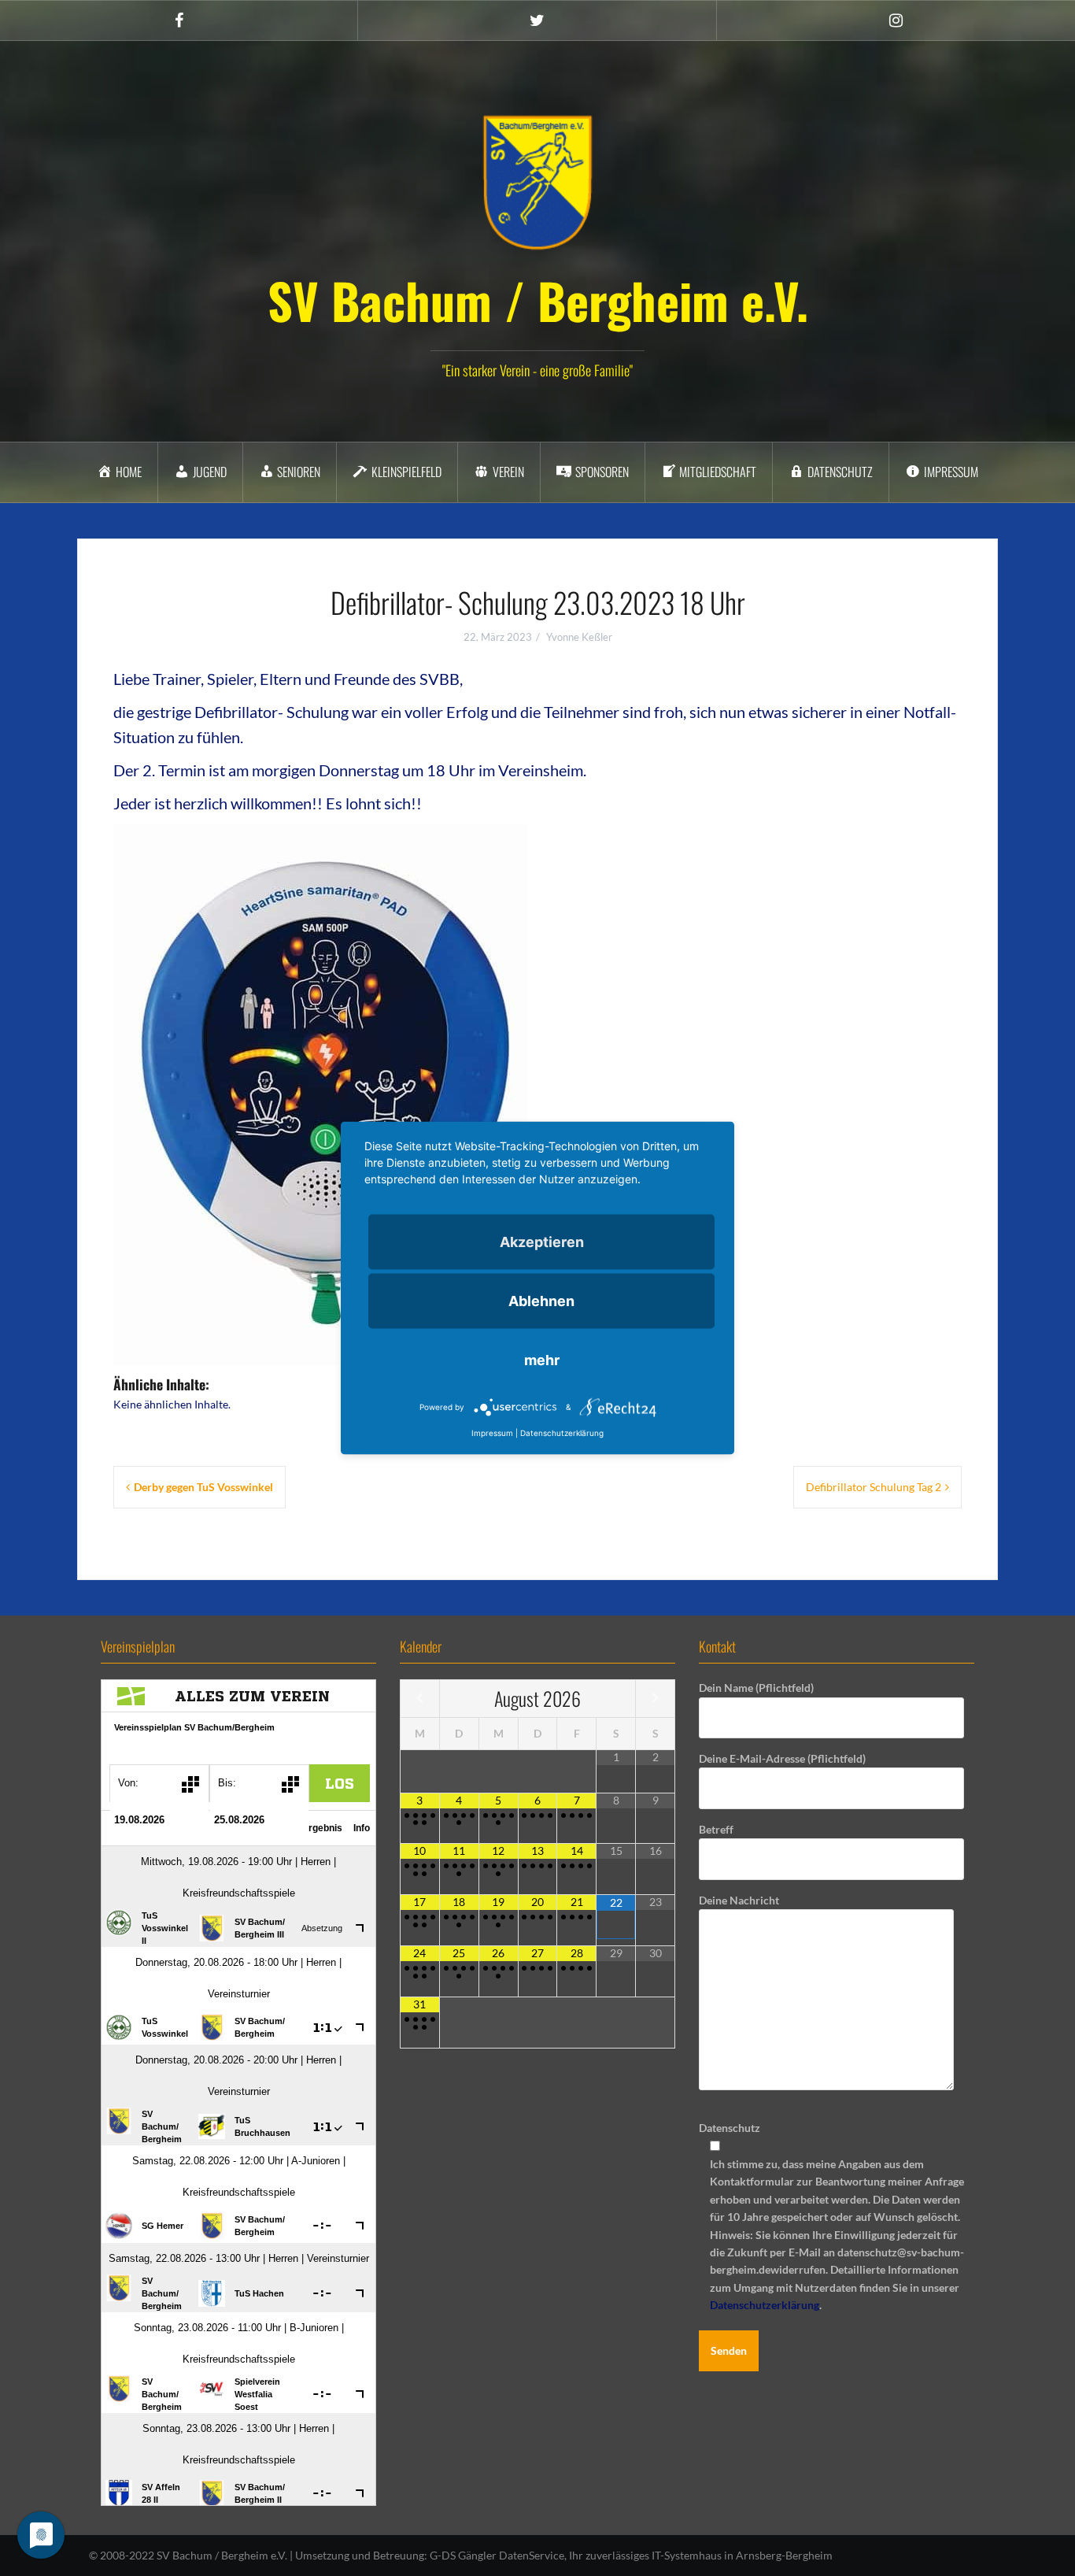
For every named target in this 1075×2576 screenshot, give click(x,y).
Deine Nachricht (739, 1900)
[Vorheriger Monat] (420, 1698)
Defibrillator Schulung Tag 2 (874, 1487)
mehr (542, 1360)
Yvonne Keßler (579, 637)
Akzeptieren (542, 1242)
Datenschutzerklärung (765, 2305)
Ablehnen (541, 1301)
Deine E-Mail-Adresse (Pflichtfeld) (782, 1758)
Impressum (492, 1433)
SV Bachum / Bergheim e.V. (538, 300)
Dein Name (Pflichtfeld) (756, 1688)
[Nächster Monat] (655, 1698)
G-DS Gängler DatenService (497, 2555)
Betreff (716, 1829)
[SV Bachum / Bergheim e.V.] (537, 181)
